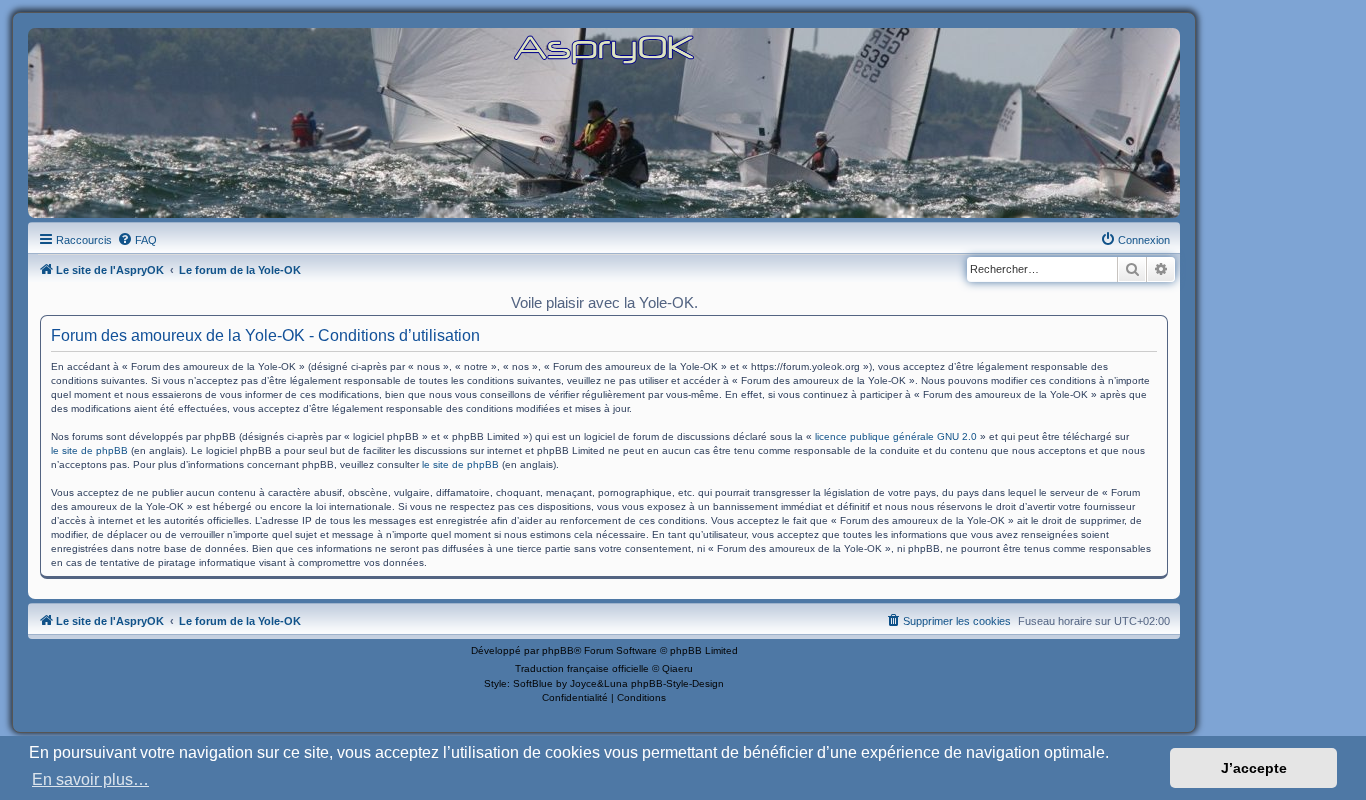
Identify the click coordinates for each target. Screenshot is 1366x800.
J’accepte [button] (1254, 768)
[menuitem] (137, 240)
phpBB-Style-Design (677, 683)
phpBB (558, 650)
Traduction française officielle (582, 668)
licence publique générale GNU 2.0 (896, 436)
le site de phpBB (89, 450)
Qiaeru (677, 668)
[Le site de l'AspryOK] (604, 48)
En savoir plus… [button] (90, 779)
